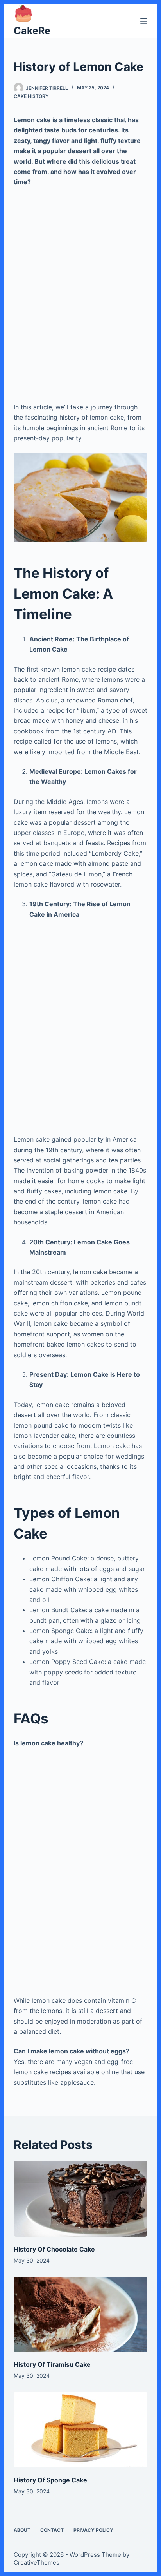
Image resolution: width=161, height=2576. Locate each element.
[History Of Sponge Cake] (81, 2430)
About (22, 2530)
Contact (52, 2530)
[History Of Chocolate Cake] (81, 2199)
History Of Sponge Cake (50, 2480)
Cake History (31, 96)
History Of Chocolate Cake (54, 2249)
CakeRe (32, 31)
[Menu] (144, 21)
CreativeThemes (37, 2562)
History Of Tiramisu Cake (52, 2364)
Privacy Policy (93, 2530)
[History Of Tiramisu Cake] (81, 2314)
